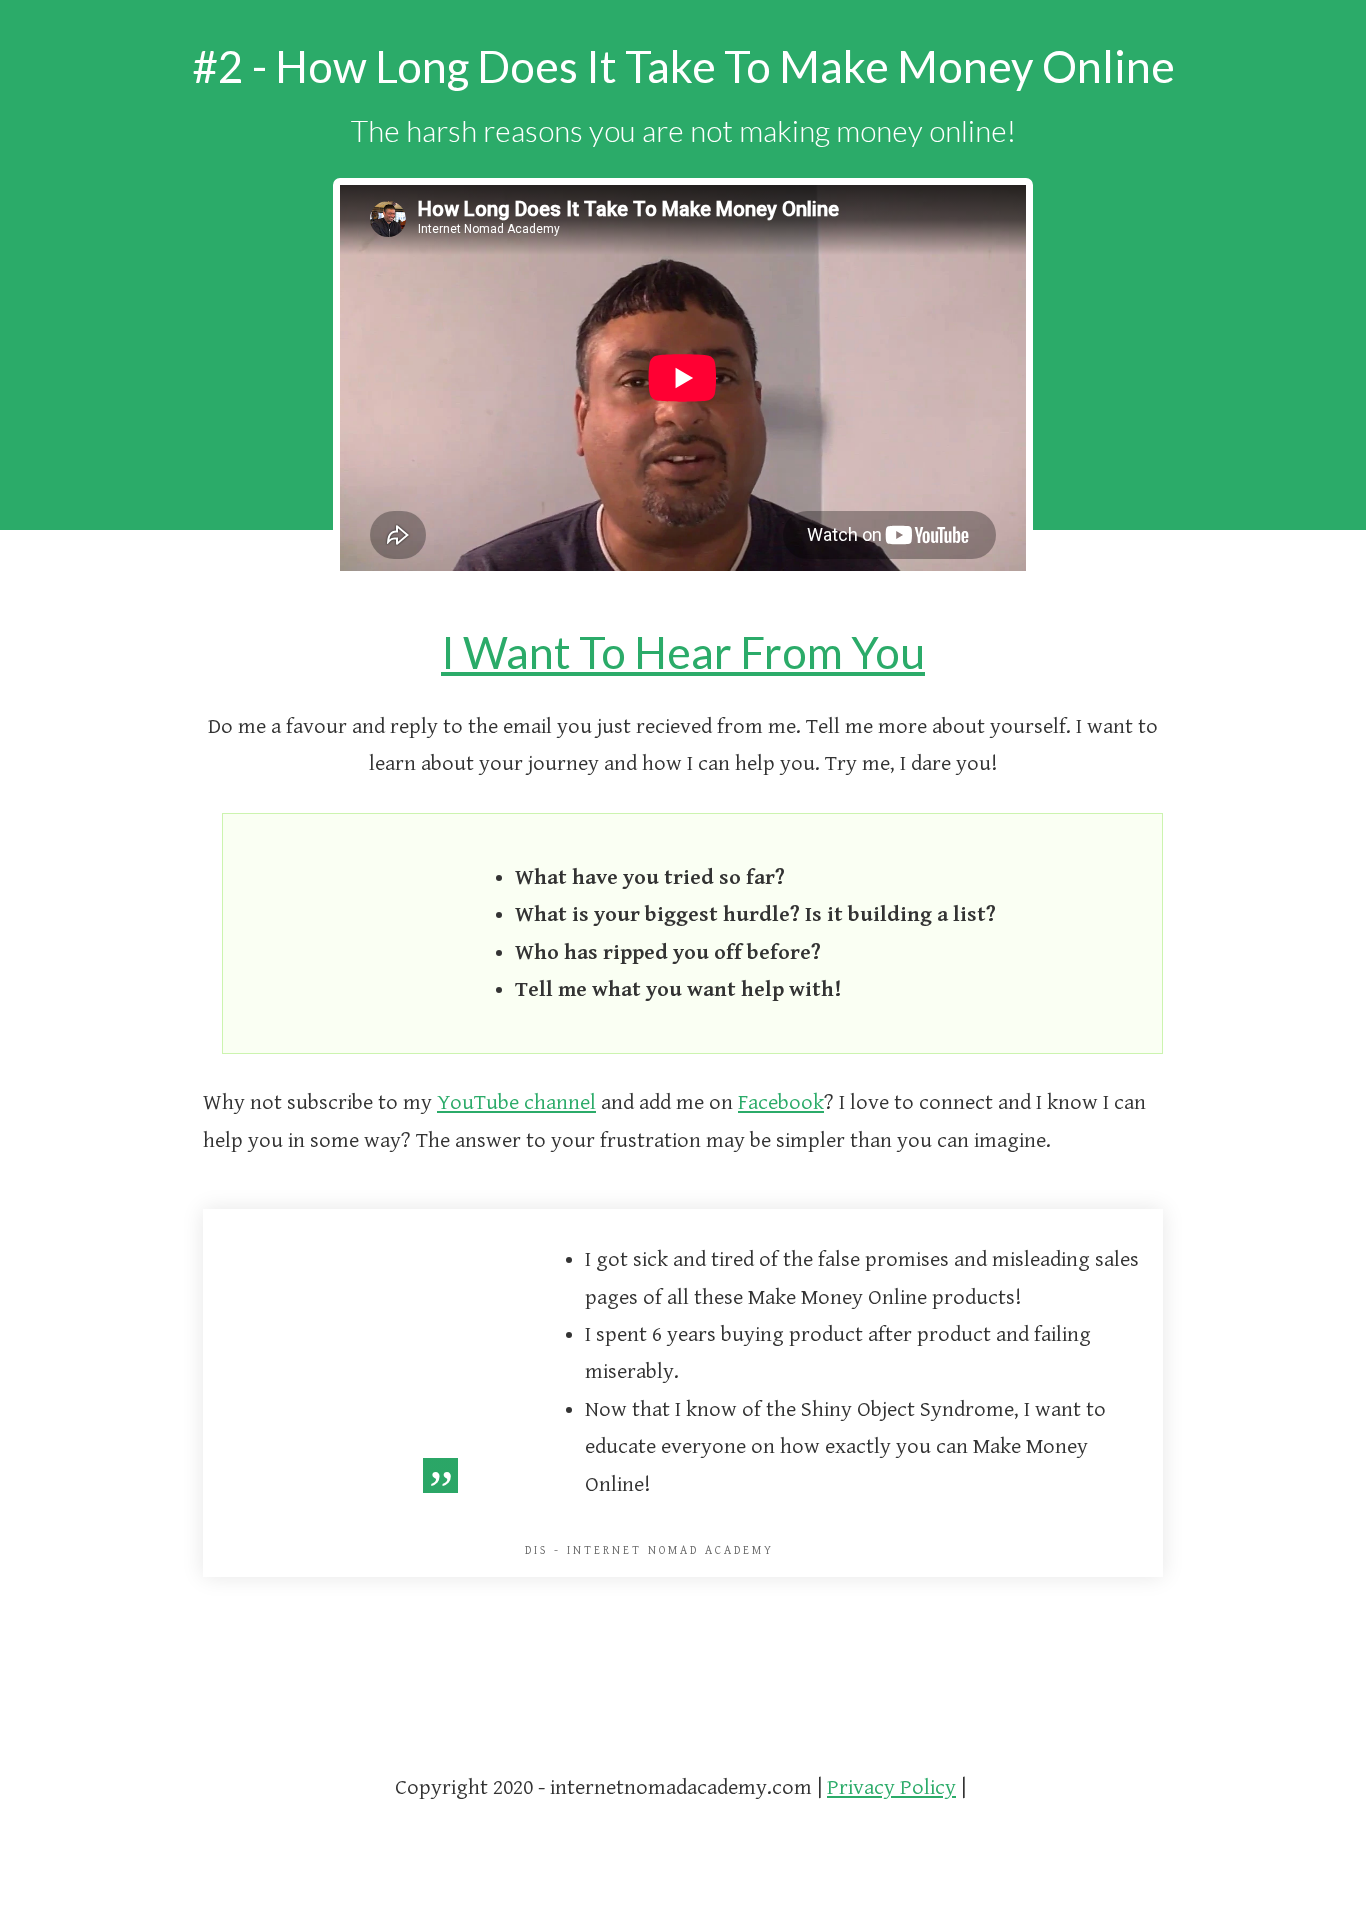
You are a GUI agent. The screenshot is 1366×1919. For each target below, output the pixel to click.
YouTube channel (516, 1102)
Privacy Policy (891, 1787)
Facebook (781, 1102)
